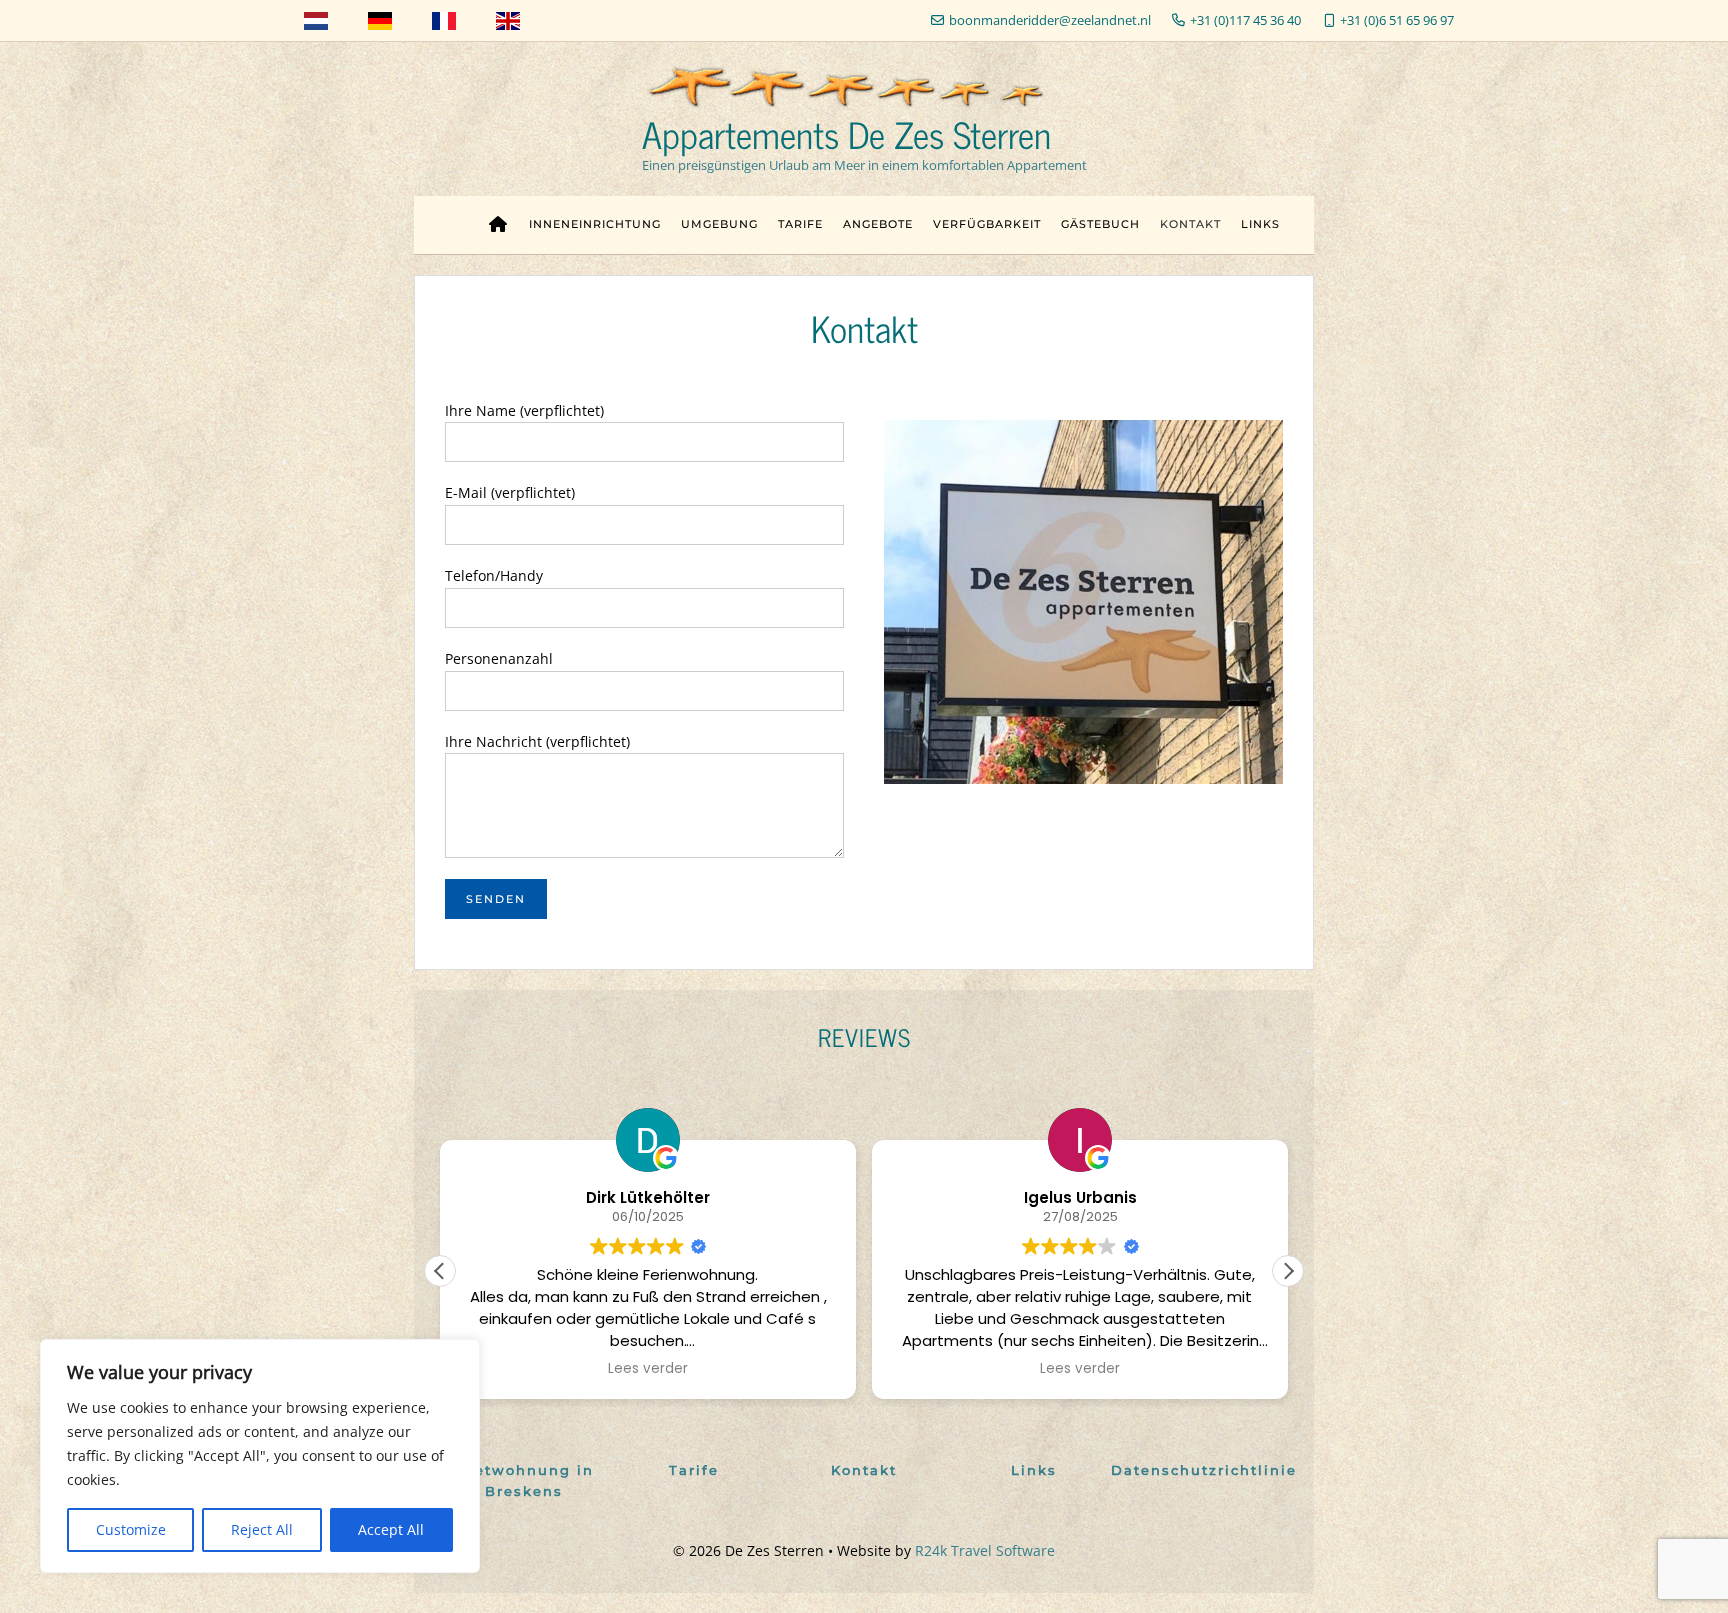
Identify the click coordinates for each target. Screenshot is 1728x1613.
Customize (131, 1529)
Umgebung (719, 224)
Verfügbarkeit (987, 224)
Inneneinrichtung (595, 224)
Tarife (800, 224)
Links (1260, 224)
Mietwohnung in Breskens (524, 1480)
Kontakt (1190, 224)
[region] (260, 1456)
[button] (1288, 1271)
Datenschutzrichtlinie (1204, 1470)
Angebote (878, 224)
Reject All (262, 1529)
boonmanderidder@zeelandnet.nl (1049, 20)
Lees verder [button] (648, 1369)
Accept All (391, 1529)
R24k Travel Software (985, 1550)
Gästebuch (1100, 224)
